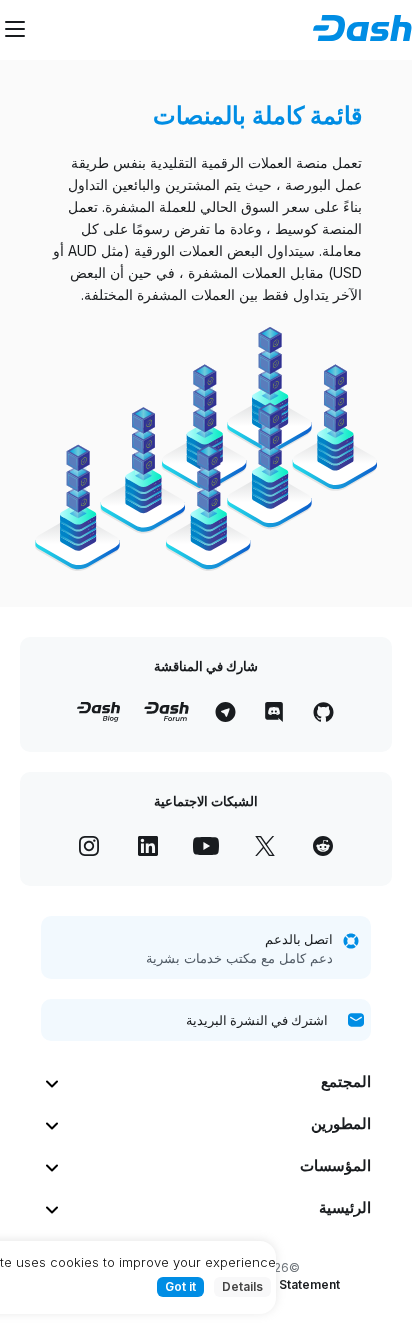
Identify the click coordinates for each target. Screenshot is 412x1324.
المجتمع (346, 1081)
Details (242, 1286)
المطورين (341, 1123)
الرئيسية (345, 1207)
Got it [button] (180, 1286)
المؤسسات (335, 1165)
